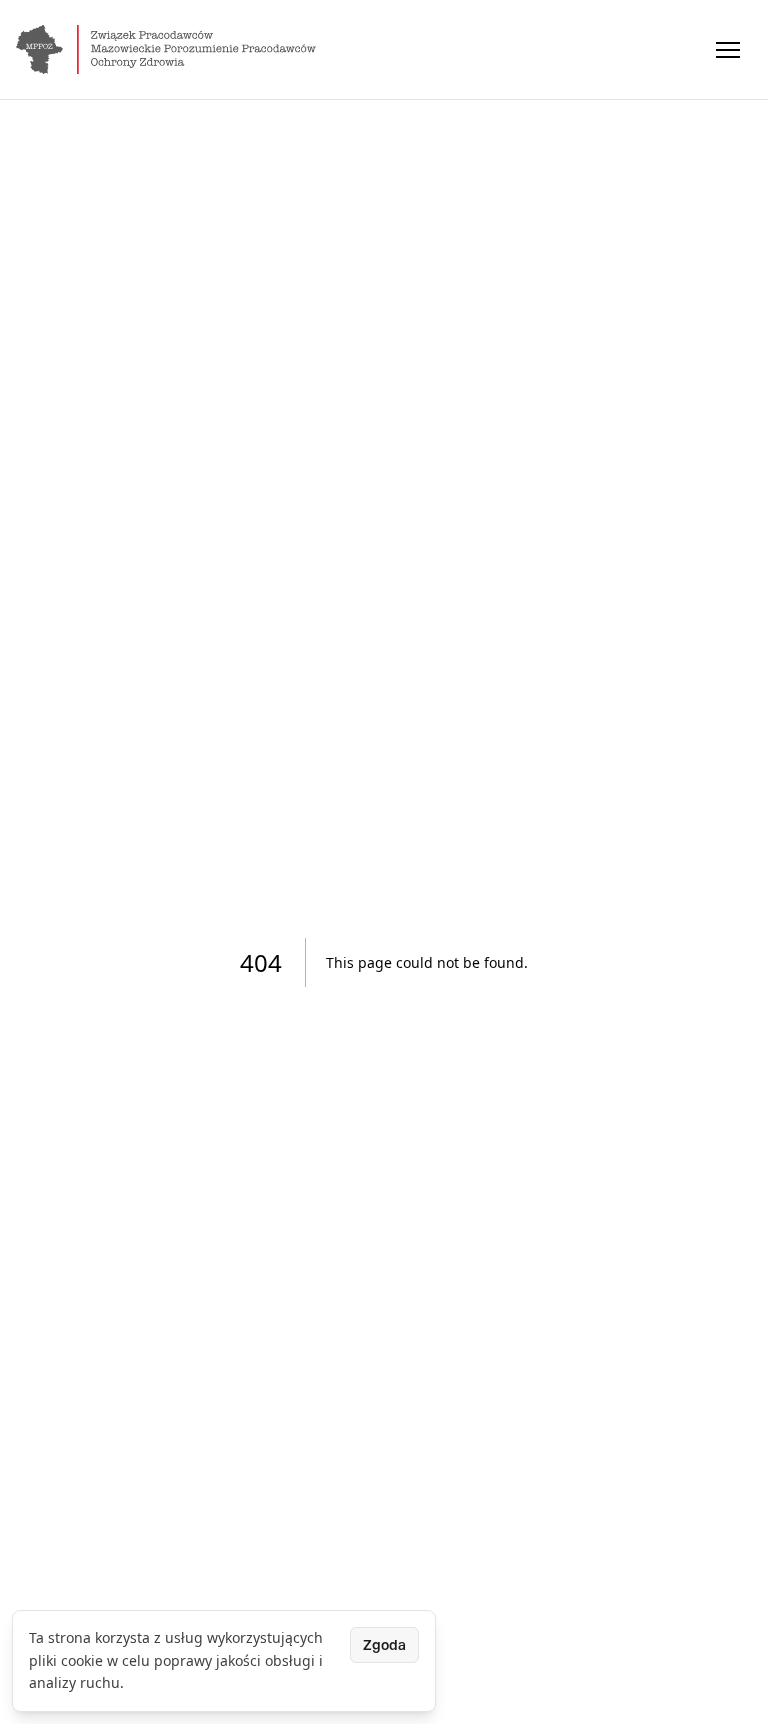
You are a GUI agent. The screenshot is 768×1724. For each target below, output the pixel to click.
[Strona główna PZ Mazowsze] (166, 50)
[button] (728, 50)
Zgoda (384, 1645)
